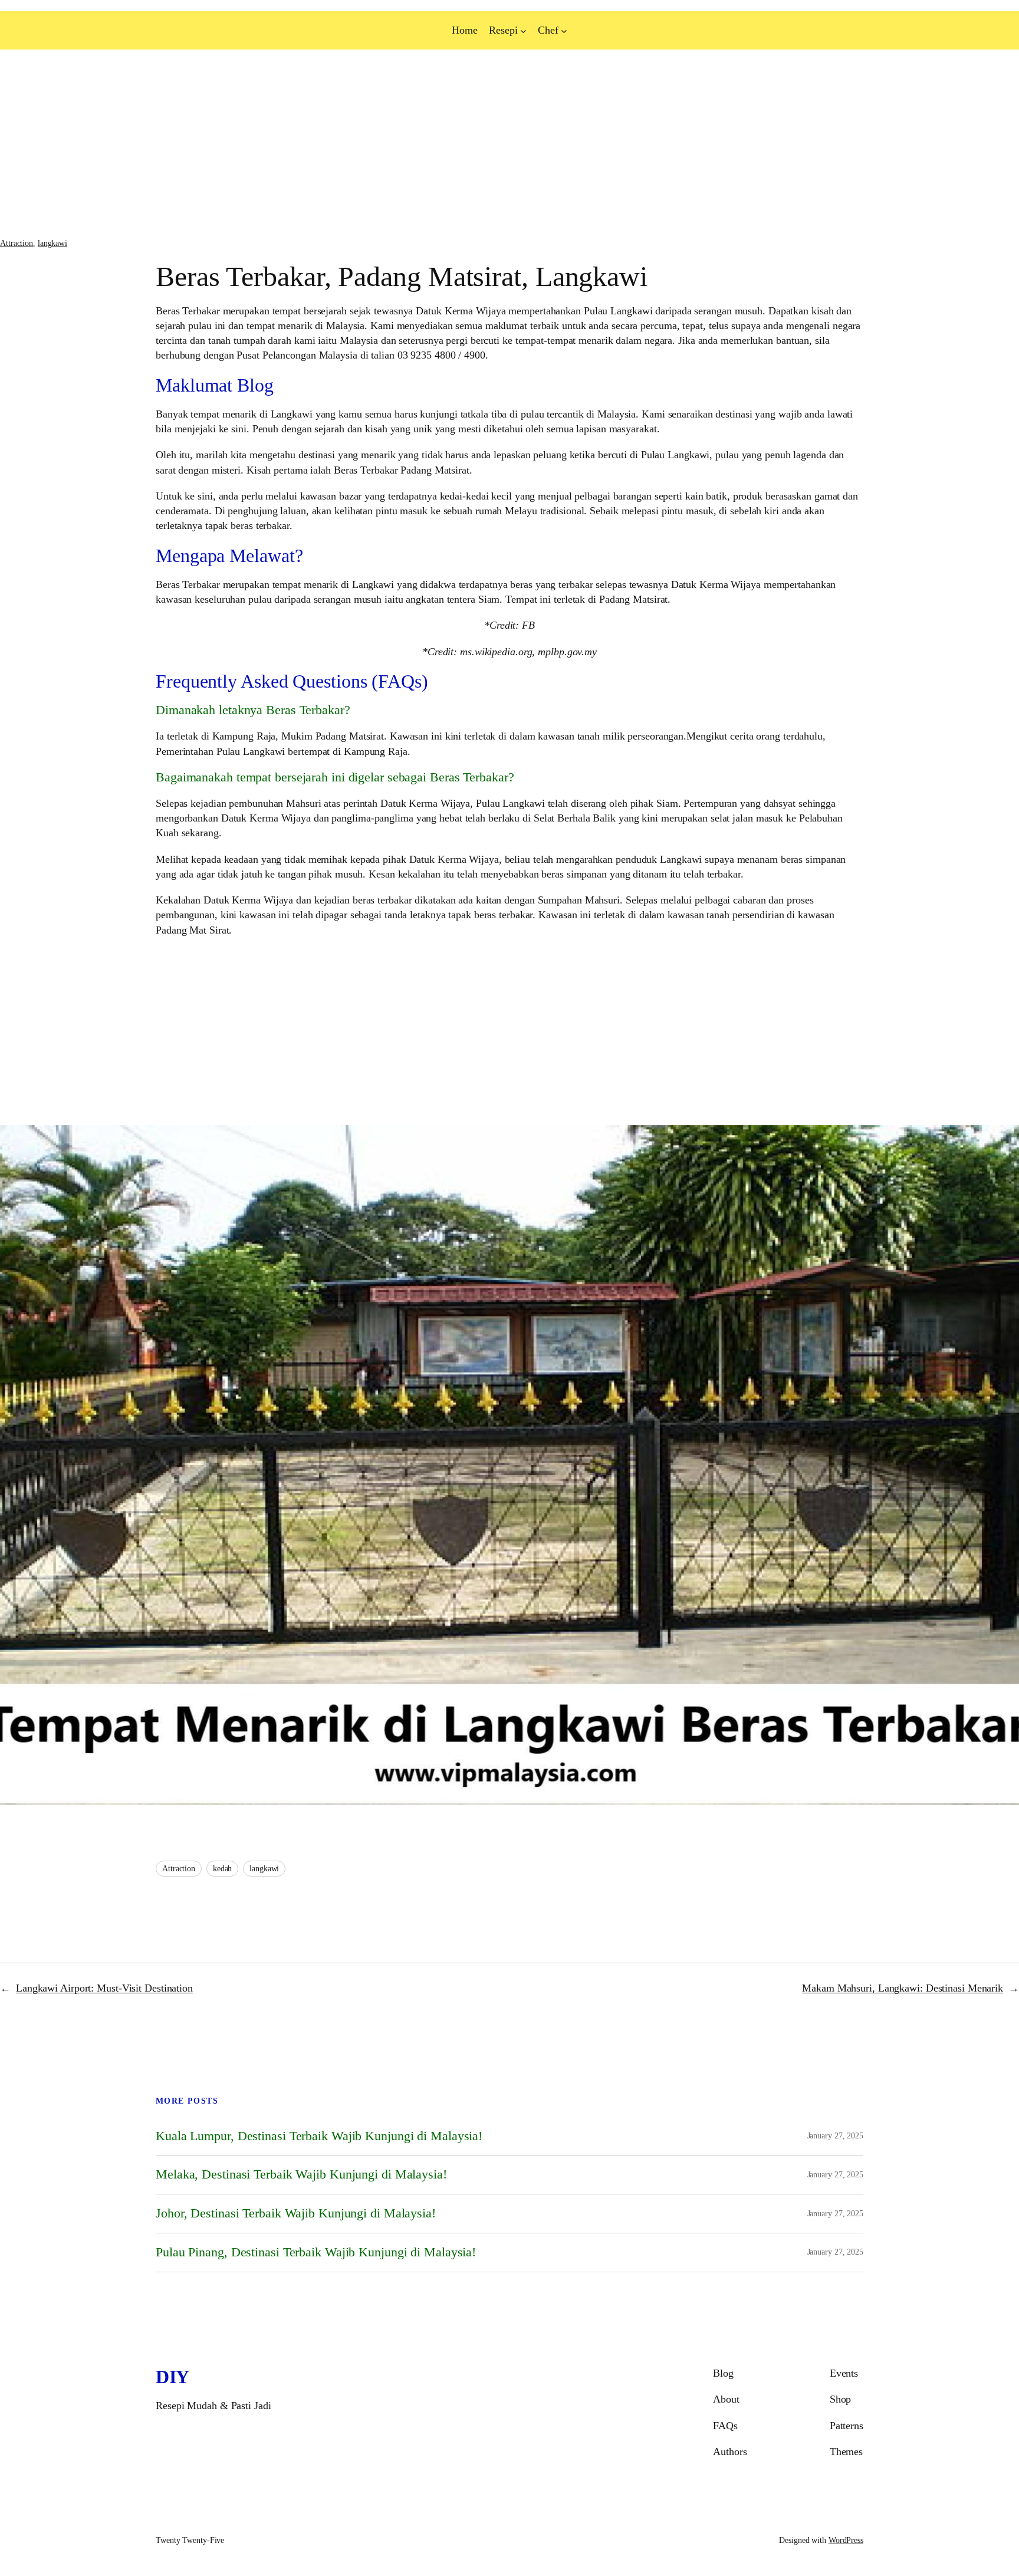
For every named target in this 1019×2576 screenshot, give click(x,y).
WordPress (846, 2540)
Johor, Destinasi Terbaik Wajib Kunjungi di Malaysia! (296, 2213)
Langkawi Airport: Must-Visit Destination (104, 1988)
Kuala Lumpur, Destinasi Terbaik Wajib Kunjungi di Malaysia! (319, 2136)
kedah (223, 1869)
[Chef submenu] (564, 30)
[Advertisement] (354, 144)
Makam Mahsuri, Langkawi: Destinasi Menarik (903, 1988)
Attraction (17, 243)
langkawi (52, 243)
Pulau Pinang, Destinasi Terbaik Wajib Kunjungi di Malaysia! (316, 2252)
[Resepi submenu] (523, 30)
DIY (172, 2377)
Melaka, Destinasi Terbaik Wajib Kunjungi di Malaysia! (301, 2174)
